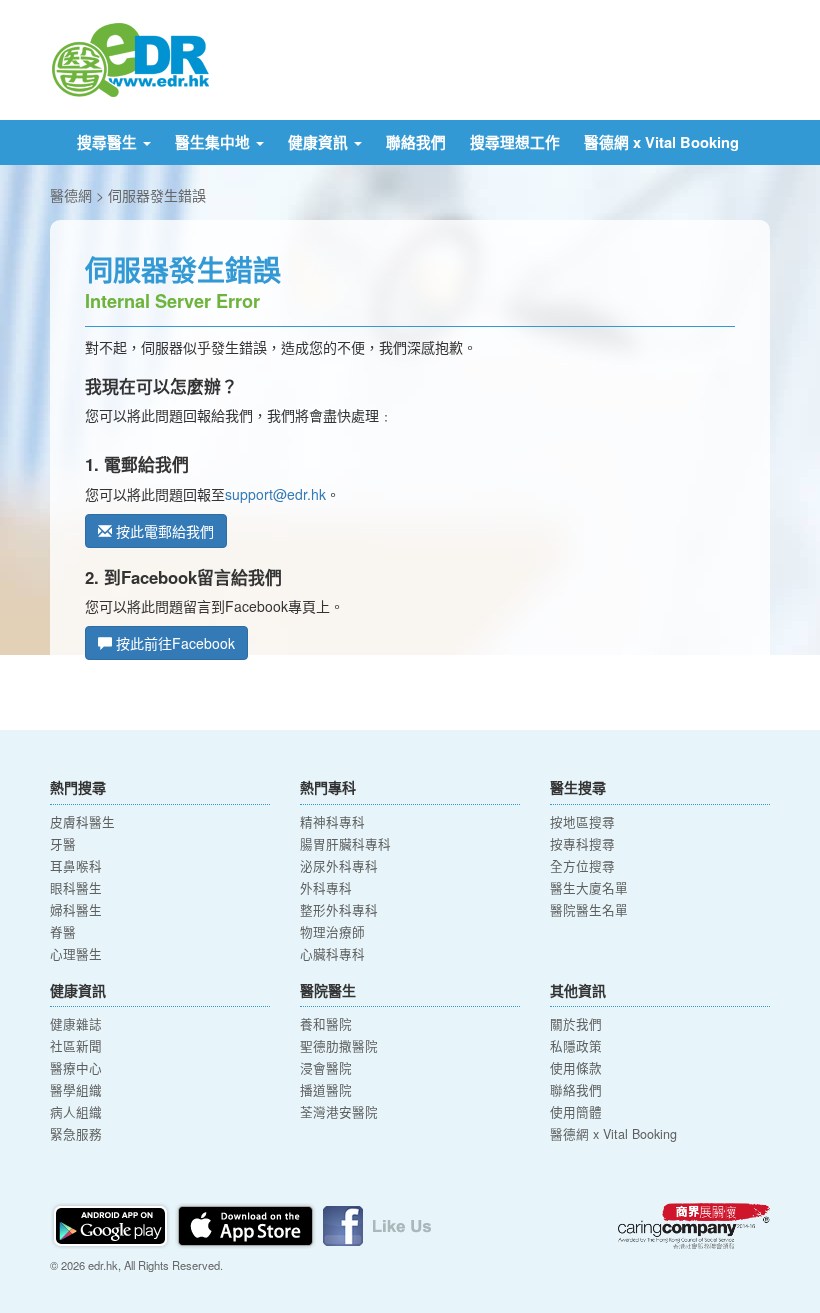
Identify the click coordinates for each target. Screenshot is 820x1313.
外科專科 (326, 888)
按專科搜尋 (582, 844)
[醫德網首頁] (130, 58)
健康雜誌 (76, 1024)
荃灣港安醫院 (339, 1112)
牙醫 (63, 844)
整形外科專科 (339, 910)
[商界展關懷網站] (694, 1226)
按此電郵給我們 (163, 531)
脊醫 (63, 932)
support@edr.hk (275, 494)
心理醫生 (76, 954)
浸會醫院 (326, 1068)
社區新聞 (76, 1046)
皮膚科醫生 (82, 822)
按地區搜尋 (582, 822)
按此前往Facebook (173, 643)
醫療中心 (76, 1068)
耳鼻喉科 (76, 866)
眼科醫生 (76, 888)
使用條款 (576, 1068)
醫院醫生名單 (589, 910)
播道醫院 (326, 1090)
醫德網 (71, 195)
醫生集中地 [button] (214, 142)
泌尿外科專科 (339, 866)
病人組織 (76, 1112)
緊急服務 (76, 1134)
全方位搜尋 (582, 866)
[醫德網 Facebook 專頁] (377, 1223)
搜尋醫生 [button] (109, 142)
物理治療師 (332, 932)
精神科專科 (332, 822)
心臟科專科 (332, 954)
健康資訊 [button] (320, 142)
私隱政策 (576, 1046)
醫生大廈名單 (589, 888)
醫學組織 (76, 1090)
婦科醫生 (76, 910)
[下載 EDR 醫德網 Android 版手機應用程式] (112, 1223)
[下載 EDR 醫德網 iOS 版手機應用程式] (247, 1223)
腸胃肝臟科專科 (345, 844)
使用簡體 (576, 1112)
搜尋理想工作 (515, 142)
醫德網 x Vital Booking (661, 142)
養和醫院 (326, 1024)
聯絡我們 (416, 142)
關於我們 (576, 1024)
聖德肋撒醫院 (339, 1046)
